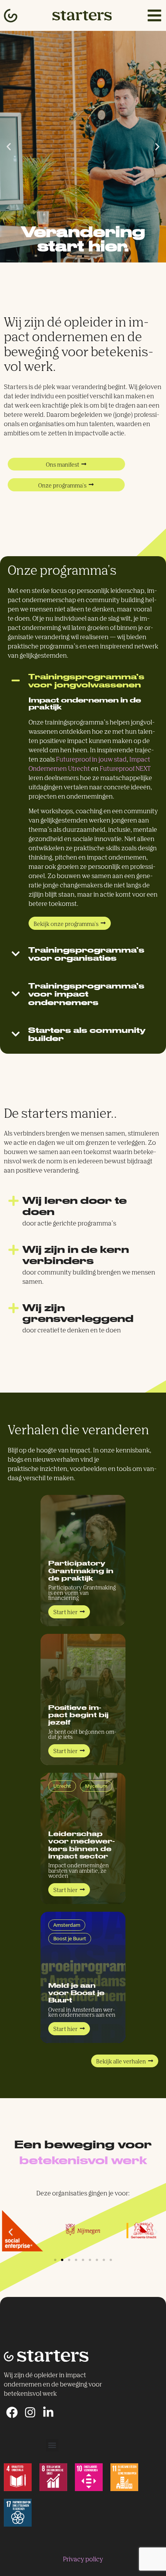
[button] (9, 147)
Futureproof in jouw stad (91, 760)
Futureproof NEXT (125, 769)
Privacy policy (83, 2560)
